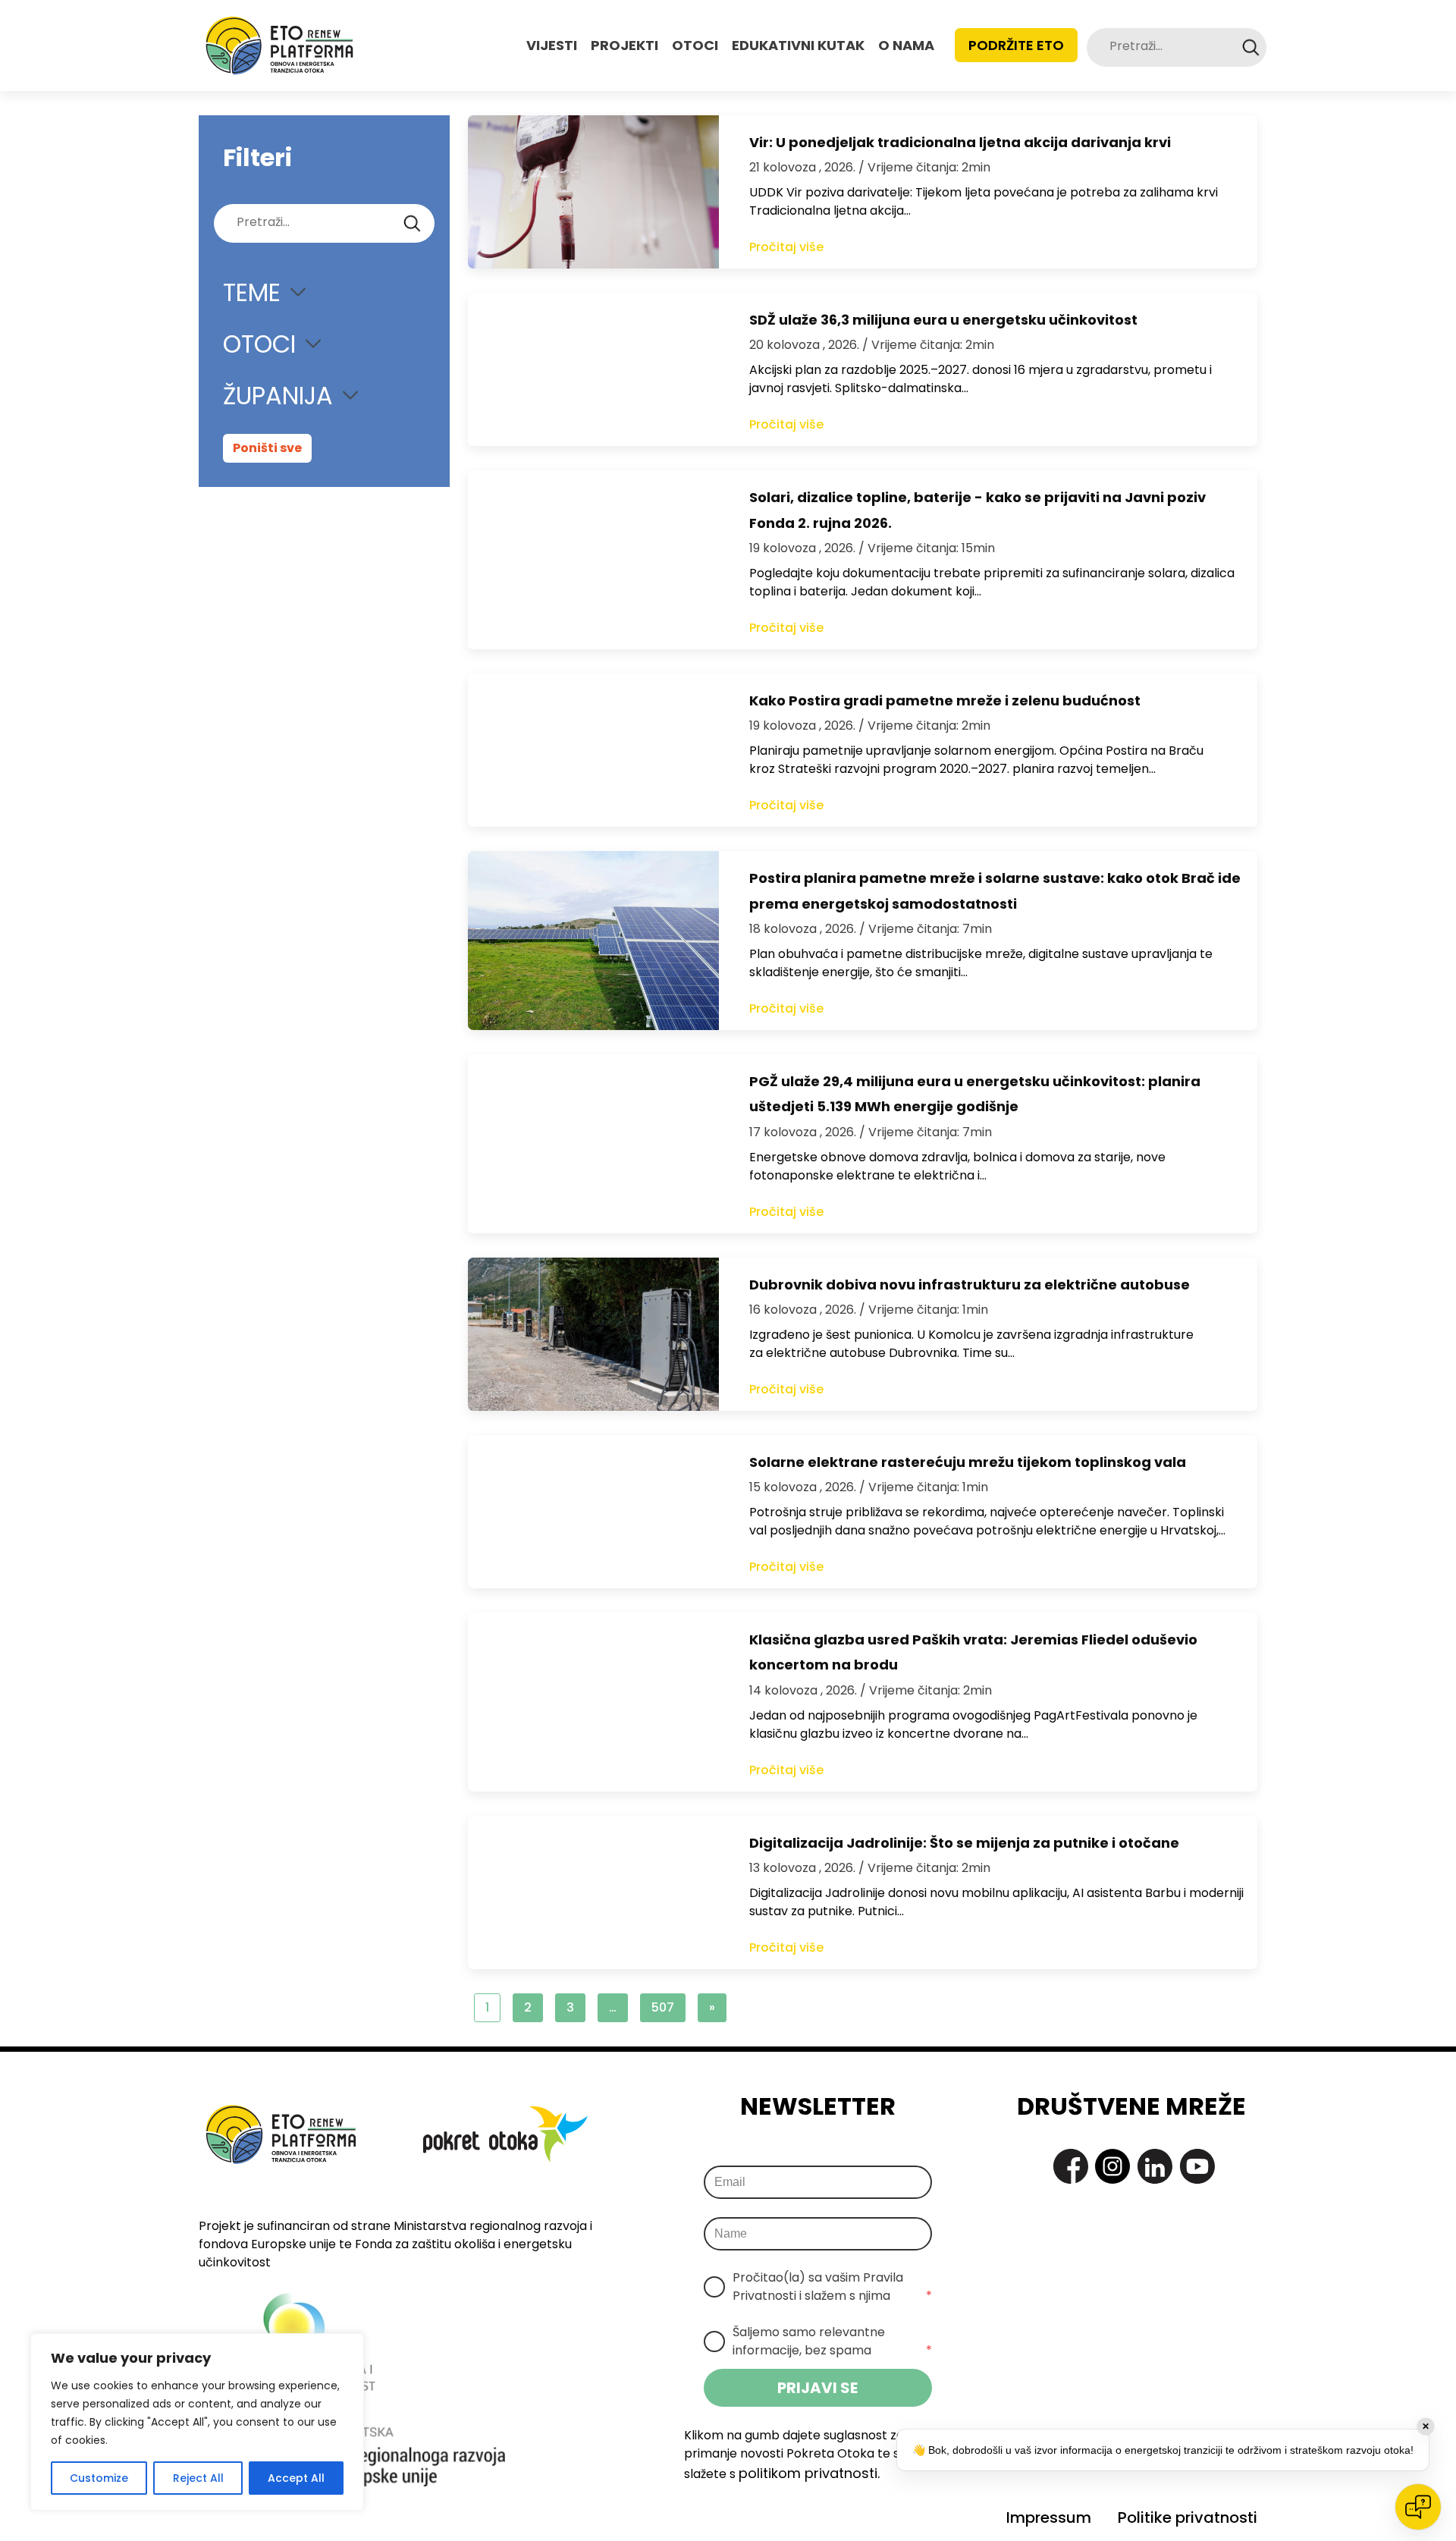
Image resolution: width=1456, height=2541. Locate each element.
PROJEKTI (624, 45)
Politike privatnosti (1188, 2517)
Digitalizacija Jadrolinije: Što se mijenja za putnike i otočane (964, 1843)
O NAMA (906, 45)
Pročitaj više (786, 247)
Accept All (296, 2478)
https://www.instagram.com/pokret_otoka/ (1112, 2166)
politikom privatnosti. (809, 2473)
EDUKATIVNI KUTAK (798, 45)
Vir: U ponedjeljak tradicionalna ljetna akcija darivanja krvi (960, 142)
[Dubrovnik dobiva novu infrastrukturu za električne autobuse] (593, 1334)
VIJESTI (552, 45)
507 (663, 2007)
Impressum (1049, 2517)
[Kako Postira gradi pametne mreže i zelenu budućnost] (593, 750)
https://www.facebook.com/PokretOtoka (1071, 2166)
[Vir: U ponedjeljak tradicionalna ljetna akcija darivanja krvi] (593, 192)
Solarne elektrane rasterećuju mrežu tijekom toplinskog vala (968, 1462)
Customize (99, 2478)
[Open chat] (1418, 2507)
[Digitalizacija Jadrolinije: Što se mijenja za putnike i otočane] (593, 1892)
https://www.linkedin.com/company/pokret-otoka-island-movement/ (1155, 2166)
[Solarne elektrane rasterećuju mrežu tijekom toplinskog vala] (593, 1512)
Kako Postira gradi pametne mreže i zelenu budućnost (945, 700)
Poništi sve (267, 448)
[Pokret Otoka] (279, 46)
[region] (197, 2422)
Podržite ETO (1016, 45)
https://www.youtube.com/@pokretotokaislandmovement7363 (1197, 2166)
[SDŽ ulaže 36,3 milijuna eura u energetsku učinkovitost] (593, 369)
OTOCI (695, 45)
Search (1251, 47)
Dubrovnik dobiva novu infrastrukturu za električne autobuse (970, 1285)
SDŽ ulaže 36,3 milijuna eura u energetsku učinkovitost (943, 320)
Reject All (198, 2478)
